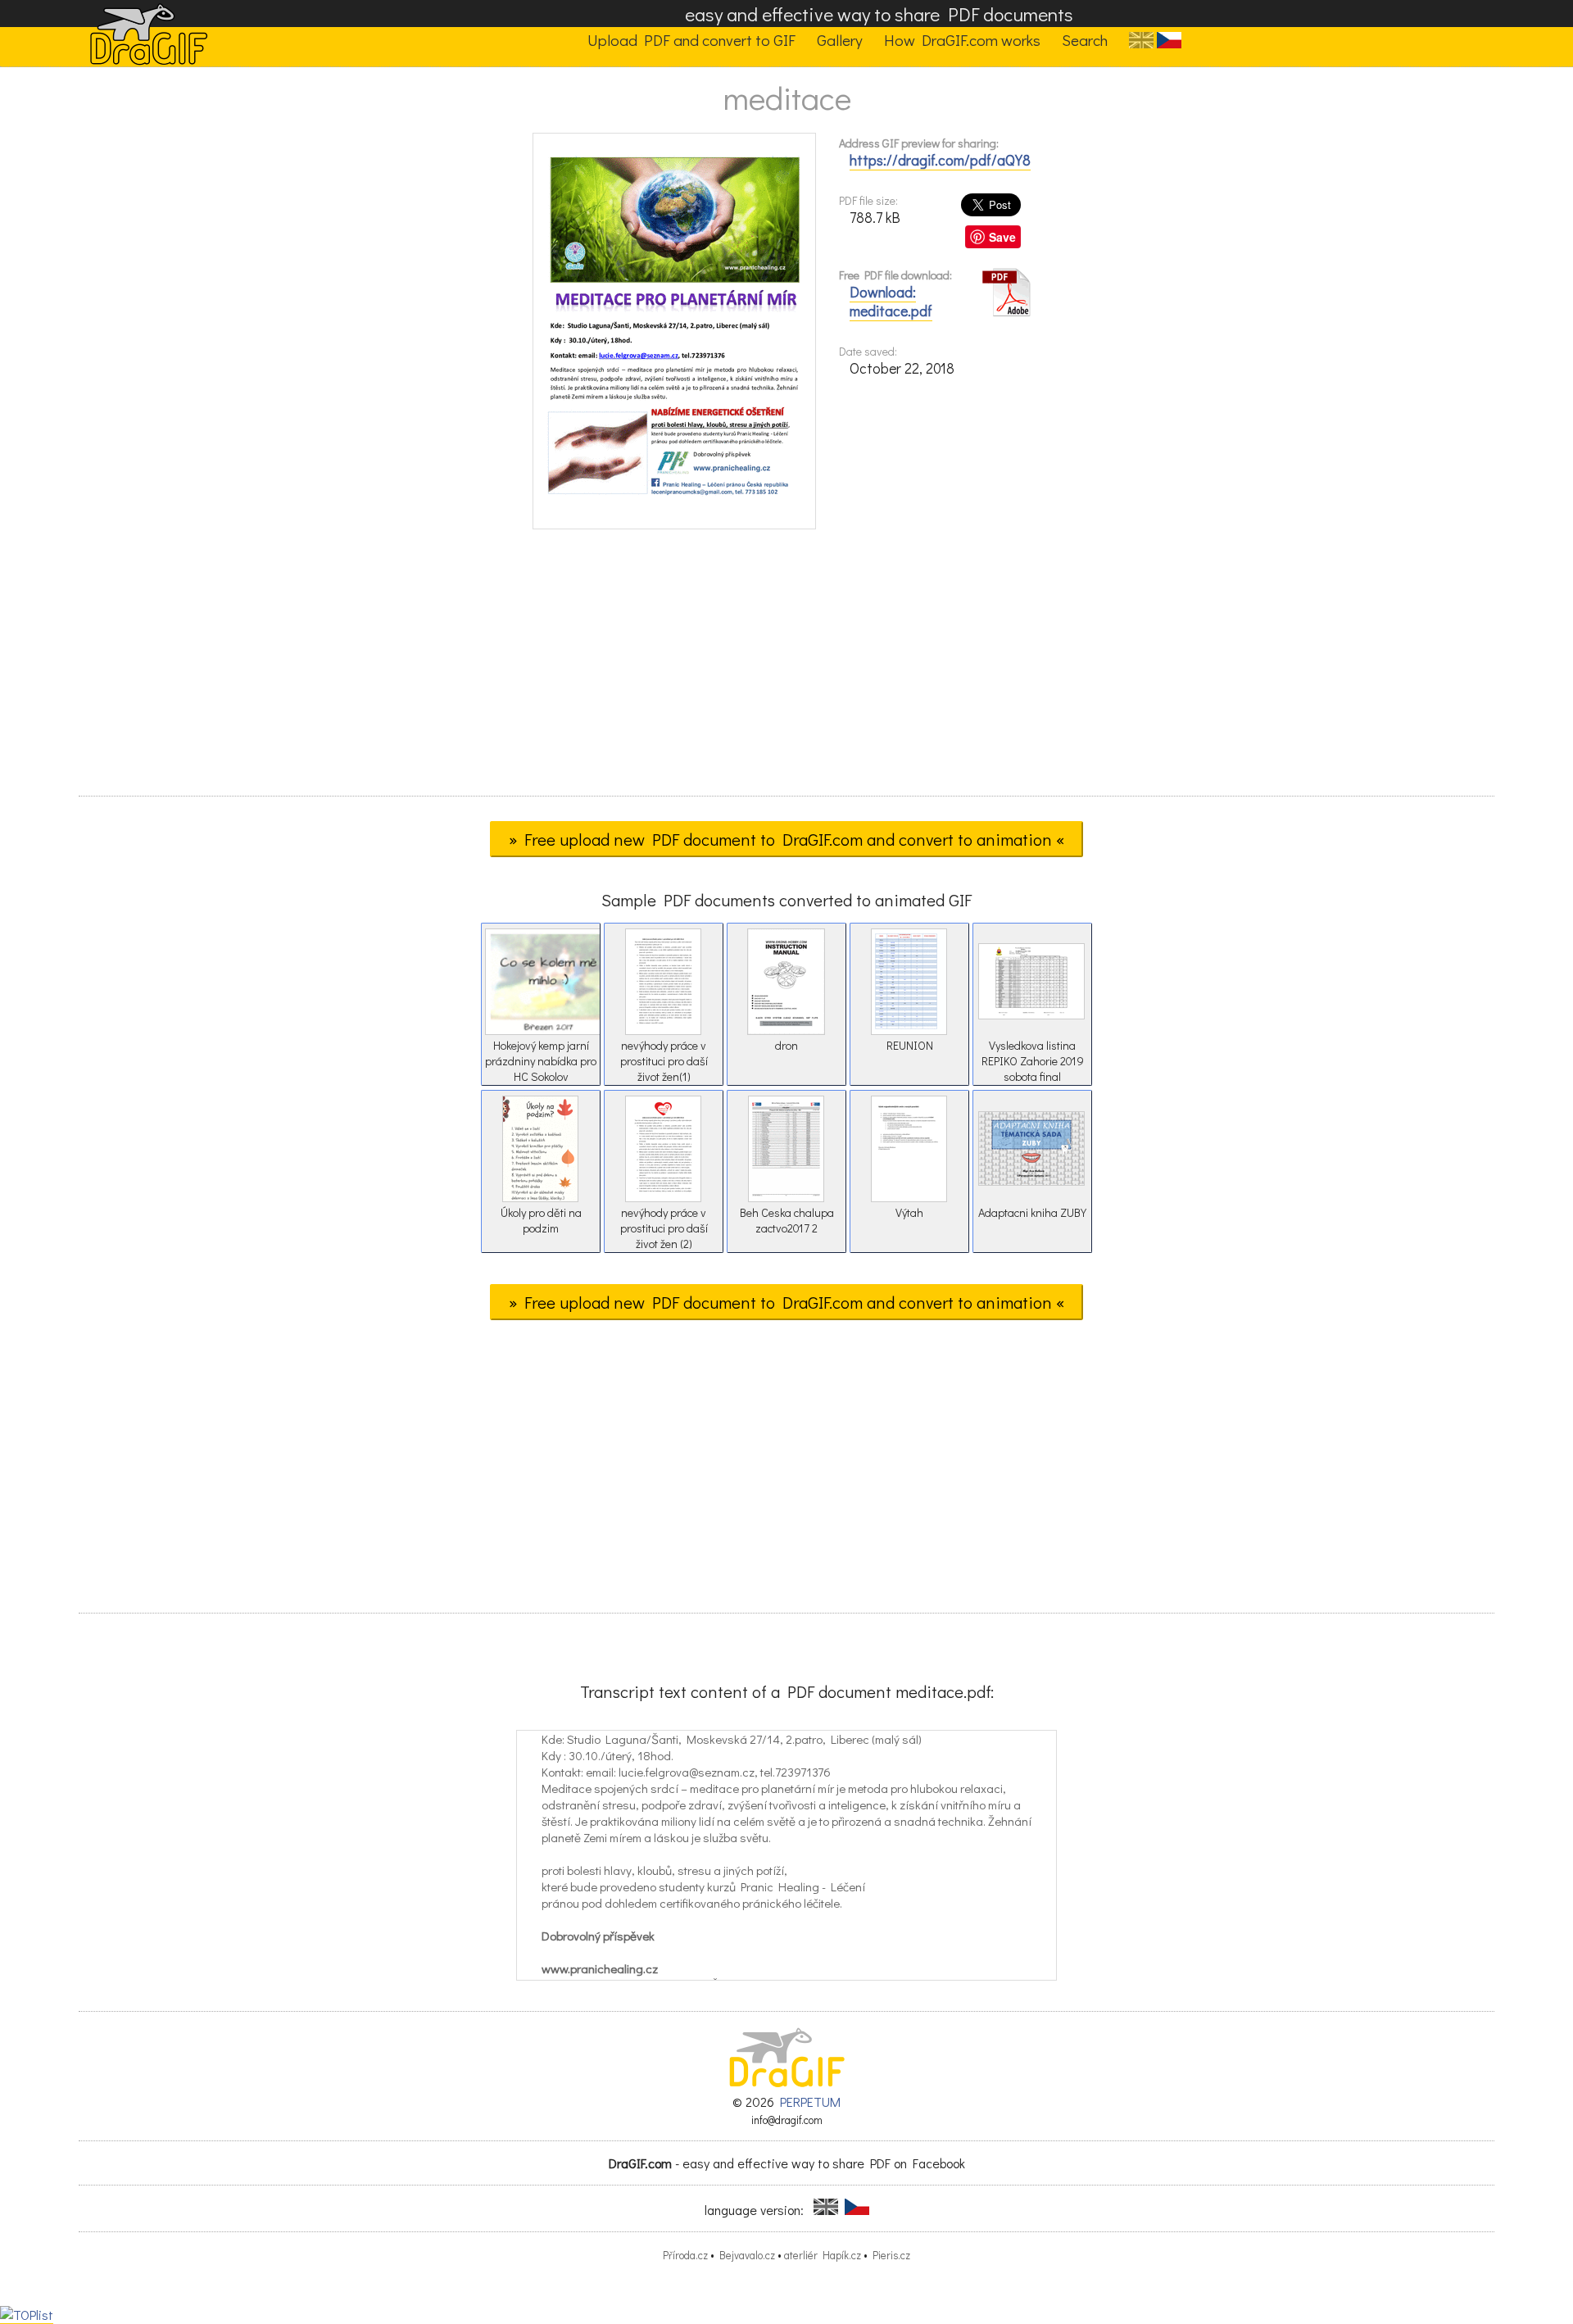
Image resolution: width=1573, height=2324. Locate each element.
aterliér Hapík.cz (823, 2255)
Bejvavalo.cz (747, 2255)
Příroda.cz (685, 2255)
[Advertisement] (786, 668)
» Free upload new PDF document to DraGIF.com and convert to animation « (786, 839)
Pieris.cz (891, 2255)
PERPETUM (810, 2102)
